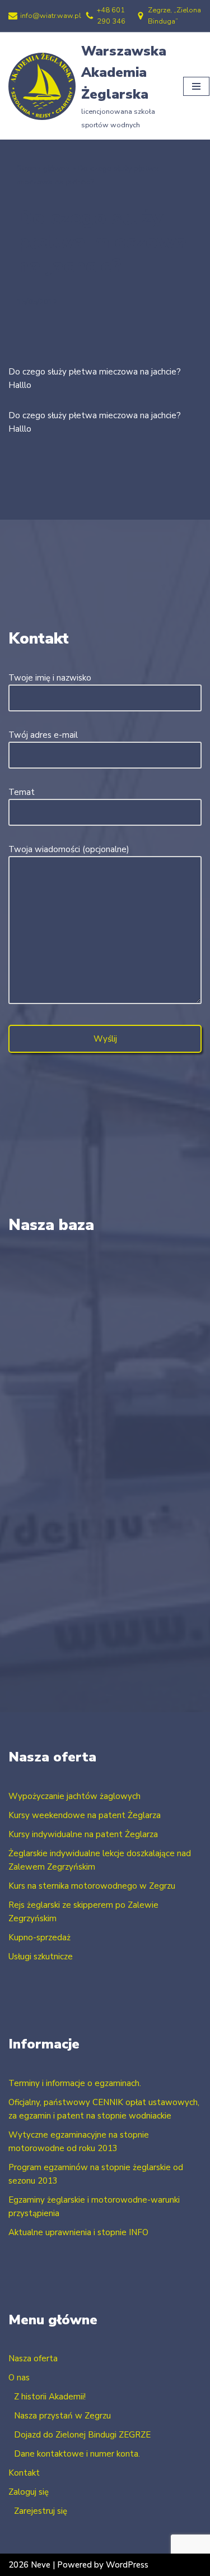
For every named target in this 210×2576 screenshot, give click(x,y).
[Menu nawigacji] (196, 86)
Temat (22, 792)
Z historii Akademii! (50, 2397)
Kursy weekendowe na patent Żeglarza (85, 1815)
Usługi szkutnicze (41, 1957)
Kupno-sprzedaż (39, 1937)
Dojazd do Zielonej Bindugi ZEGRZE (82, 2435)
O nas (19, 2378)
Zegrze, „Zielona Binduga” (174, 16)
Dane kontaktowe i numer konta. (77, 2454)
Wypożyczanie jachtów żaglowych (74, 1796)
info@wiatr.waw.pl (51, 16)
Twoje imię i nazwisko (50, 678)
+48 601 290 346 (111, 16)
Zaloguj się (29, 2492)
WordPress (127, 2565)
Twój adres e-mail (43, 735)
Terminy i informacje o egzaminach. (75, 2083)
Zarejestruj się (41, 2511)
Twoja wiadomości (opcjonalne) (69, 849)
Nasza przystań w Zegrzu (62, 2416)
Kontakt (24, 2473)
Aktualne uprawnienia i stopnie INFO (78, 2232)
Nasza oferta (33, 2358)
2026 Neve (29, 2565)
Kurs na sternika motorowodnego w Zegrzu (92, 1886)
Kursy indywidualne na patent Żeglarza (83, 1834)
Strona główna (43, 168)
